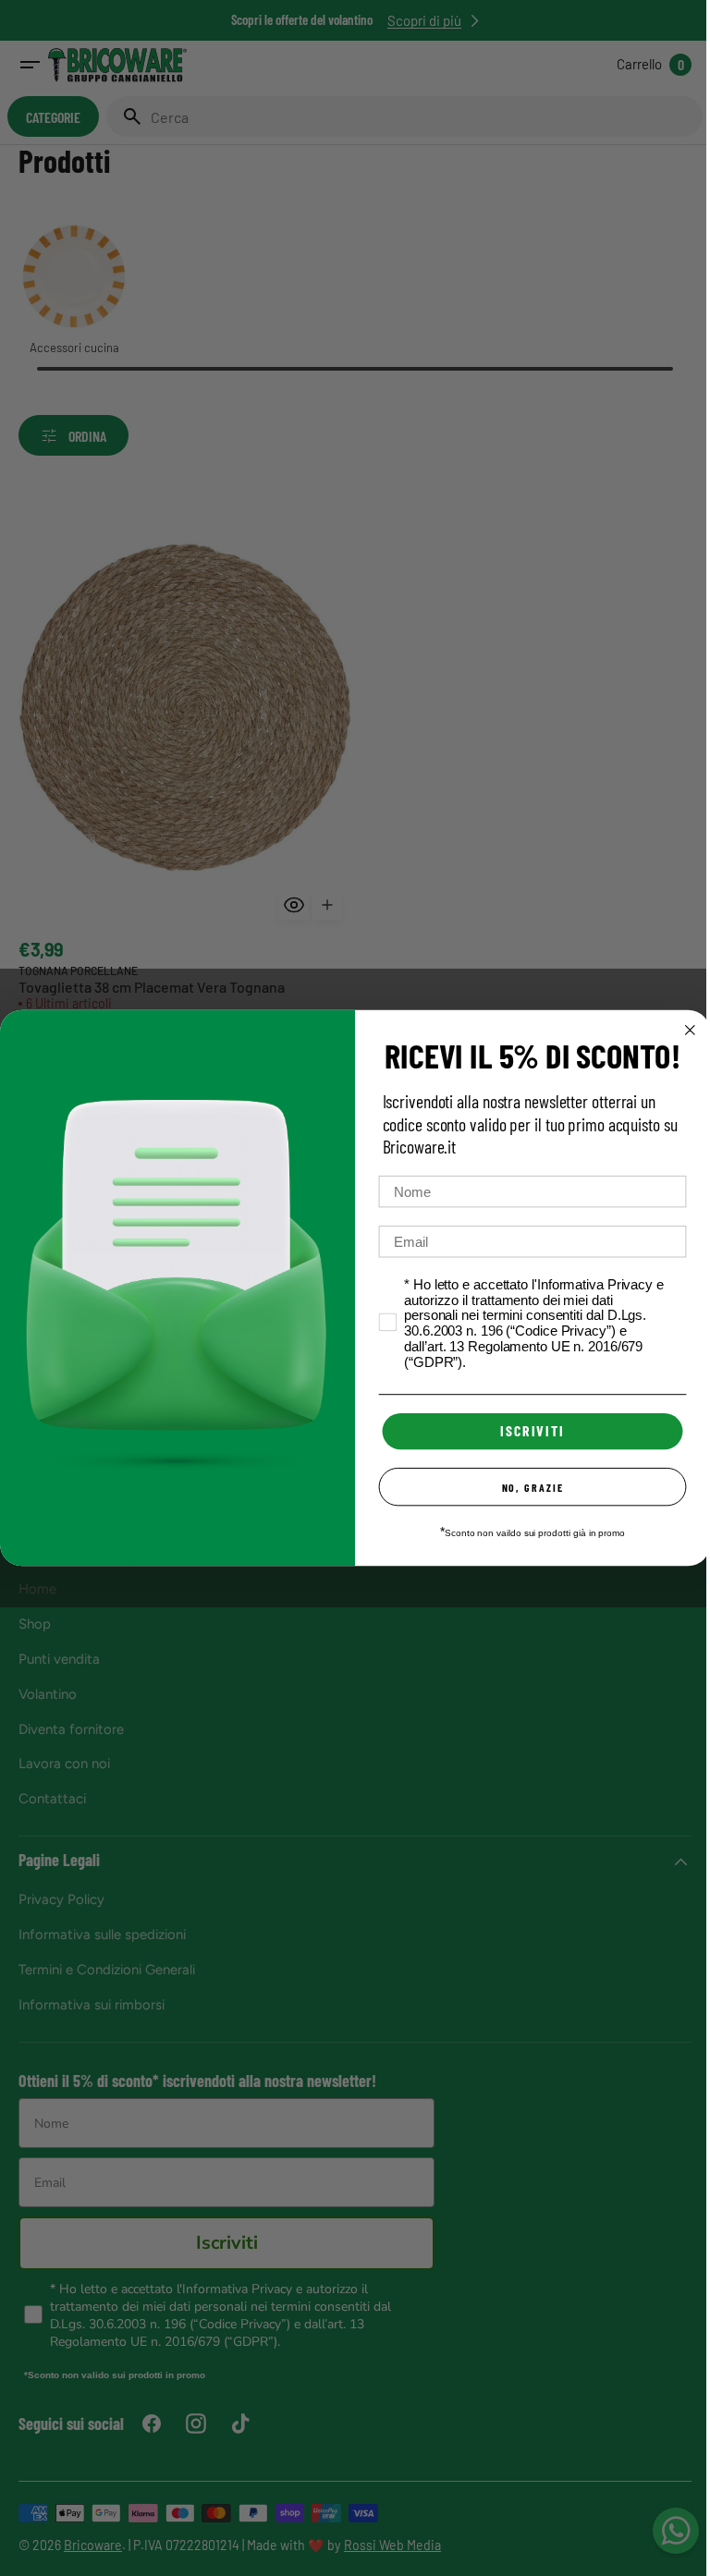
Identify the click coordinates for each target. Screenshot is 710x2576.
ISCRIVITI (526, 1431)
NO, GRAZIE (526, 1487)
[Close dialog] (683, 1031)
